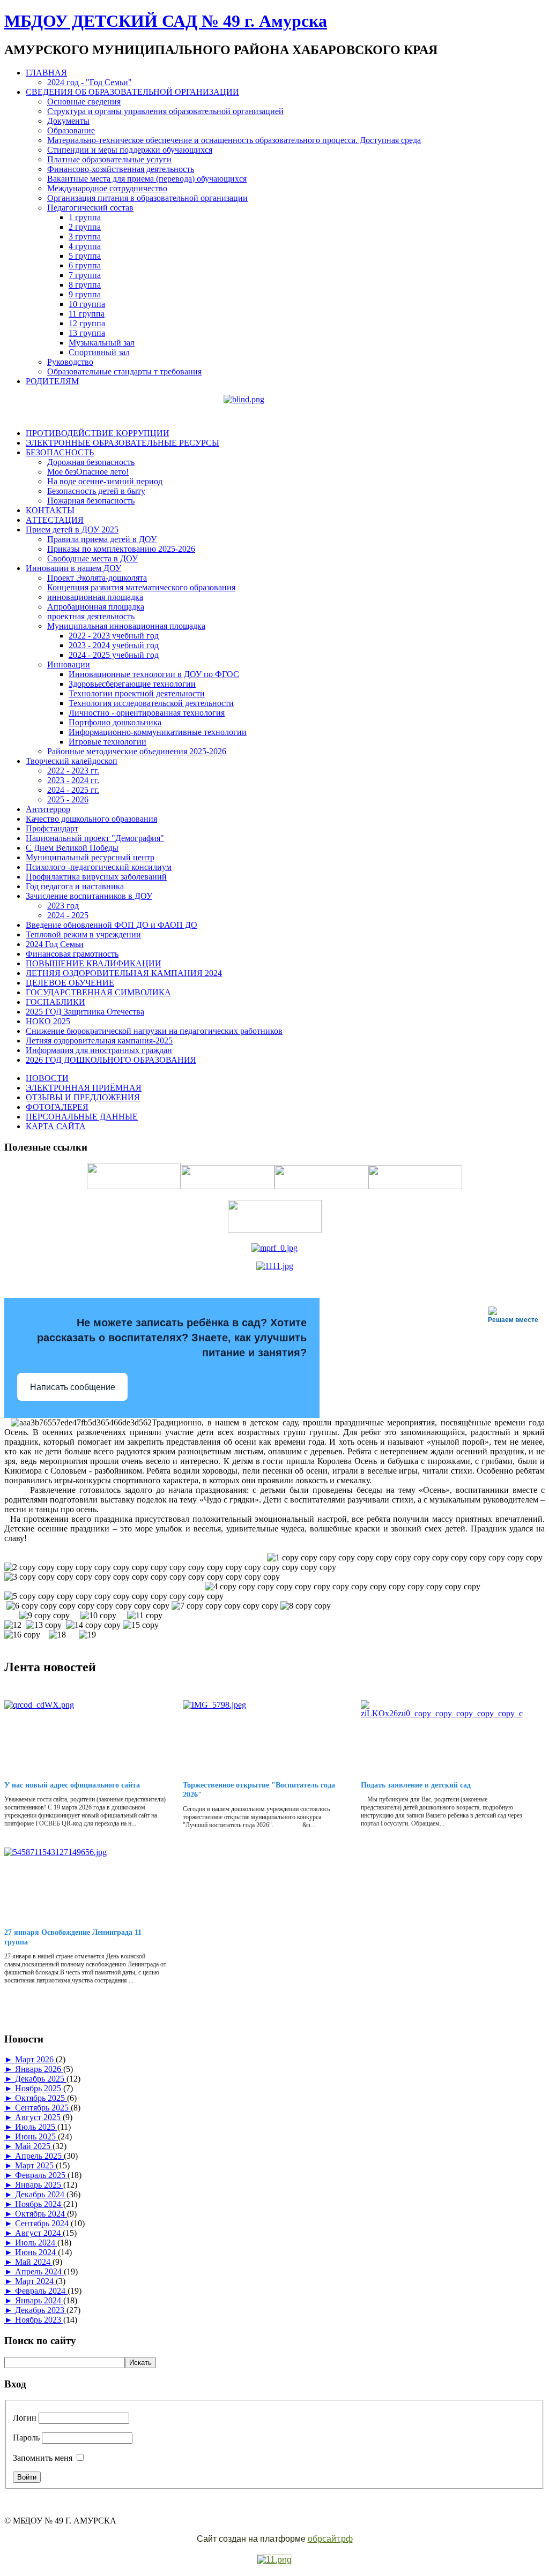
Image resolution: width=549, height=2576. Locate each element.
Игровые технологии (107, 742)
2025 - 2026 (68, 799)
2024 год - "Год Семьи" (90, 82)
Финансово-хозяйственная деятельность (121, 169)
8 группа (85, 285)
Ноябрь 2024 (39, 2204)
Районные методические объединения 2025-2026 (137, 751)
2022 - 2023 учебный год (114, 636)
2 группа (85, 227)
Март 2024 (35, 2281)
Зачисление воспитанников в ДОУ (89, 896)
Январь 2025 (39, 2185)
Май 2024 (34, 2262)
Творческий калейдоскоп (72, 761)
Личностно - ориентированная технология (147, 713)
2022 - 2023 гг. (73, 771)
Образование (71, 130)
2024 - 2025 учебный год (114, 655)
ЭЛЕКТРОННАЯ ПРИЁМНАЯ (84, 1088)
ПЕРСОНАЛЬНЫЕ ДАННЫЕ (82, 1117)
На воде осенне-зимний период (105, 481)
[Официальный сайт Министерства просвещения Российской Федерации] (274, 1248)
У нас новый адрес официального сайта (72, 1785)
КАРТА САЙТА (56, 1126)
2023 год (63, 906)
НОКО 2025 (48, 1021)
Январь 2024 (39, 2300)
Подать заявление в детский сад (416, 1785)
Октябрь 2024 (41, 2214)
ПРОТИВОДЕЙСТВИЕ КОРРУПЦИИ (98, 433)
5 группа (85, 256)
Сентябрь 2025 (43, 2108)
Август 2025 (39, 2117)
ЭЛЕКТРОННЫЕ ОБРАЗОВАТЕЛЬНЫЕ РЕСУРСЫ (123, 443)
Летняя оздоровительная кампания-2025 (99, 1041)
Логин (25, 2418)
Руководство (70, 362)
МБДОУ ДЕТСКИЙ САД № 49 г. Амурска (166, 21)
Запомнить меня (43, 2458)
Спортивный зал (99, 352)
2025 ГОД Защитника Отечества (85, 1012)
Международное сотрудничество (107, 188)
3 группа (85, 236)
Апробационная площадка (96, 607)
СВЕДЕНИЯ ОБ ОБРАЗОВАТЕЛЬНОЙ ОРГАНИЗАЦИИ (132, 92)
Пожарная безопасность (91, 501)
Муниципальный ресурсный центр (90, 857)
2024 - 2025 (68, 915)
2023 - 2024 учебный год (114, 645)
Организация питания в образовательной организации (147, 198)
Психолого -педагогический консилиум (99, 867)
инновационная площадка (95, 597)
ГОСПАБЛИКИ (55, 1002)
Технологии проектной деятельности (137, 693)
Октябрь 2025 (41, 2098)
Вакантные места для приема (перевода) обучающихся (147, 179)
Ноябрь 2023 (39, 2320)
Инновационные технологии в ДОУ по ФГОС (154, 674)
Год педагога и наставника (75, 886)
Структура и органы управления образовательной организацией (165, 111)
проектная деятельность (91, 616)
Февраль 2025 (41, 2175)
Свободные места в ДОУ (92, 558)
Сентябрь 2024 (43, 2223)
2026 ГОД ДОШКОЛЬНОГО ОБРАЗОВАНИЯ (111, 1060)
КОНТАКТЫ (50, 510)
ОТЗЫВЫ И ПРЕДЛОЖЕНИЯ (83, 1097)
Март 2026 (35, 2059)
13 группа (87, 333)
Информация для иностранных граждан (99, 1050)
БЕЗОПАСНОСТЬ (60, 452)
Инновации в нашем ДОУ (73, 568)
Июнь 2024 (36, 2252)
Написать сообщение (73, 1387)
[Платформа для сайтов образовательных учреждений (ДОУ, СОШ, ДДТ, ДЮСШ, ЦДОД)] (274, 2560)
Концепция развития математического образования (141, 587)
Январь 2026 (39, 2069)
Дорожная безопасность (91, 462)
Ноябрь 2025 (39, 2088)
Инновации (69, 664)
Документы (68, 121)
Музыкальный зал (102, 343)
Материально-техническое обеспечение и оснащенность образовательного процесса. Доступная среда (234, 140)
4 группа (85, 246)
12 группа (87, 323)
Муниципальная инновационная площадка (126, 626)
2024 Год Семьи (55, 944)
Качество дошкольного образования (91, 819)
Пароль (26, 2438)
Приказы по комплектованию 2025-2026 (121, 549)
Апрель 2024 (39, 2271)
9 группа (85, 294)
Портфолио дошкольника (115, 722)
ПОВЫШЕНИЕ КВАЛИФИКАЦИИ (94, 963)
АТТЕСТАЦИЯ (55, 520)
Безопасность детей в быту (96, 491)
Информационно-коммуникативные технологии (158, 732)
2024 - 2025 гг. (73, 790)
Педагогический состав (90, 208)
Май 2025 (34, 2146)
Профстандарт (52, 828)
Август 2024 (39, 2233)
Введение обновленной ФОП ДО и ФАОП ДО (112, 925)
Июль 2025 (36, 2127)
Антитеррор (48, 809)
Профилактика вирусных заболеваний (96, 877)
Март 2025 (35, 2165)
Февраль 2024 (41, 2291)
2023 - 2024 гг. (73, 780)
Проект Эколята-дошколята (97, 578)
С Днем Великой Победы (72, 848)
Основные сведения (84, 102)
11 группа (87, 314)
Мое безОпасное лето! (88, 472)
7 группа (85, 275)
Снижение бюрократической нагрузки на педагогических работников (154, 1031)
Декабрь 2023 (41, 2310)
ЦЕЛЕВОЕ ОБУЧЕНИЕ (70, 983)
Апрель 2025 (39, 2156)
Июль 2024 (36, 2243)
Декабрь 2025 (41, 2079)
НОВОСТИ (47, 1078)
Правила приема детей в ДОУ (102, 539)
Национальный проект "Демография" (95, 838)
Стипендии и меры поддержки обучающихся (130, 150)
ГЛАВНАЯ (46, 73)
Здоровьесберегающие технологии (132, 684)
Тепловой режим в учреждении (83, 934)
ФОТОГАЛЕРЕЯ (57, 1107)
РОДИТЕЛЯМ (52, 381)
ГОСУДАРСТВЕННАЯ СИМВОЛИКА (98, 992)
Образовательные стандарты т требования (124, 371)
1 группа (85, 217)
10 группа (87, 304)
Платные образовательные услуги (109, 159)
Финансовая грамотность (72, 954)
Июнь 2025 (36, 2136)
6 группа (85, 265)
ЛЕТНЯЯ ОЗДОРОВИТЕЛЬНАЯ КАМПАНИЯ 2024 (124, 973)
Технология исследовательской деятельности (151, 703)
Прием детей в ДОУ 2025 (72, 530)
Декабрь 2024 (41, 2194)
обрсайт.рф (330, 2539)
